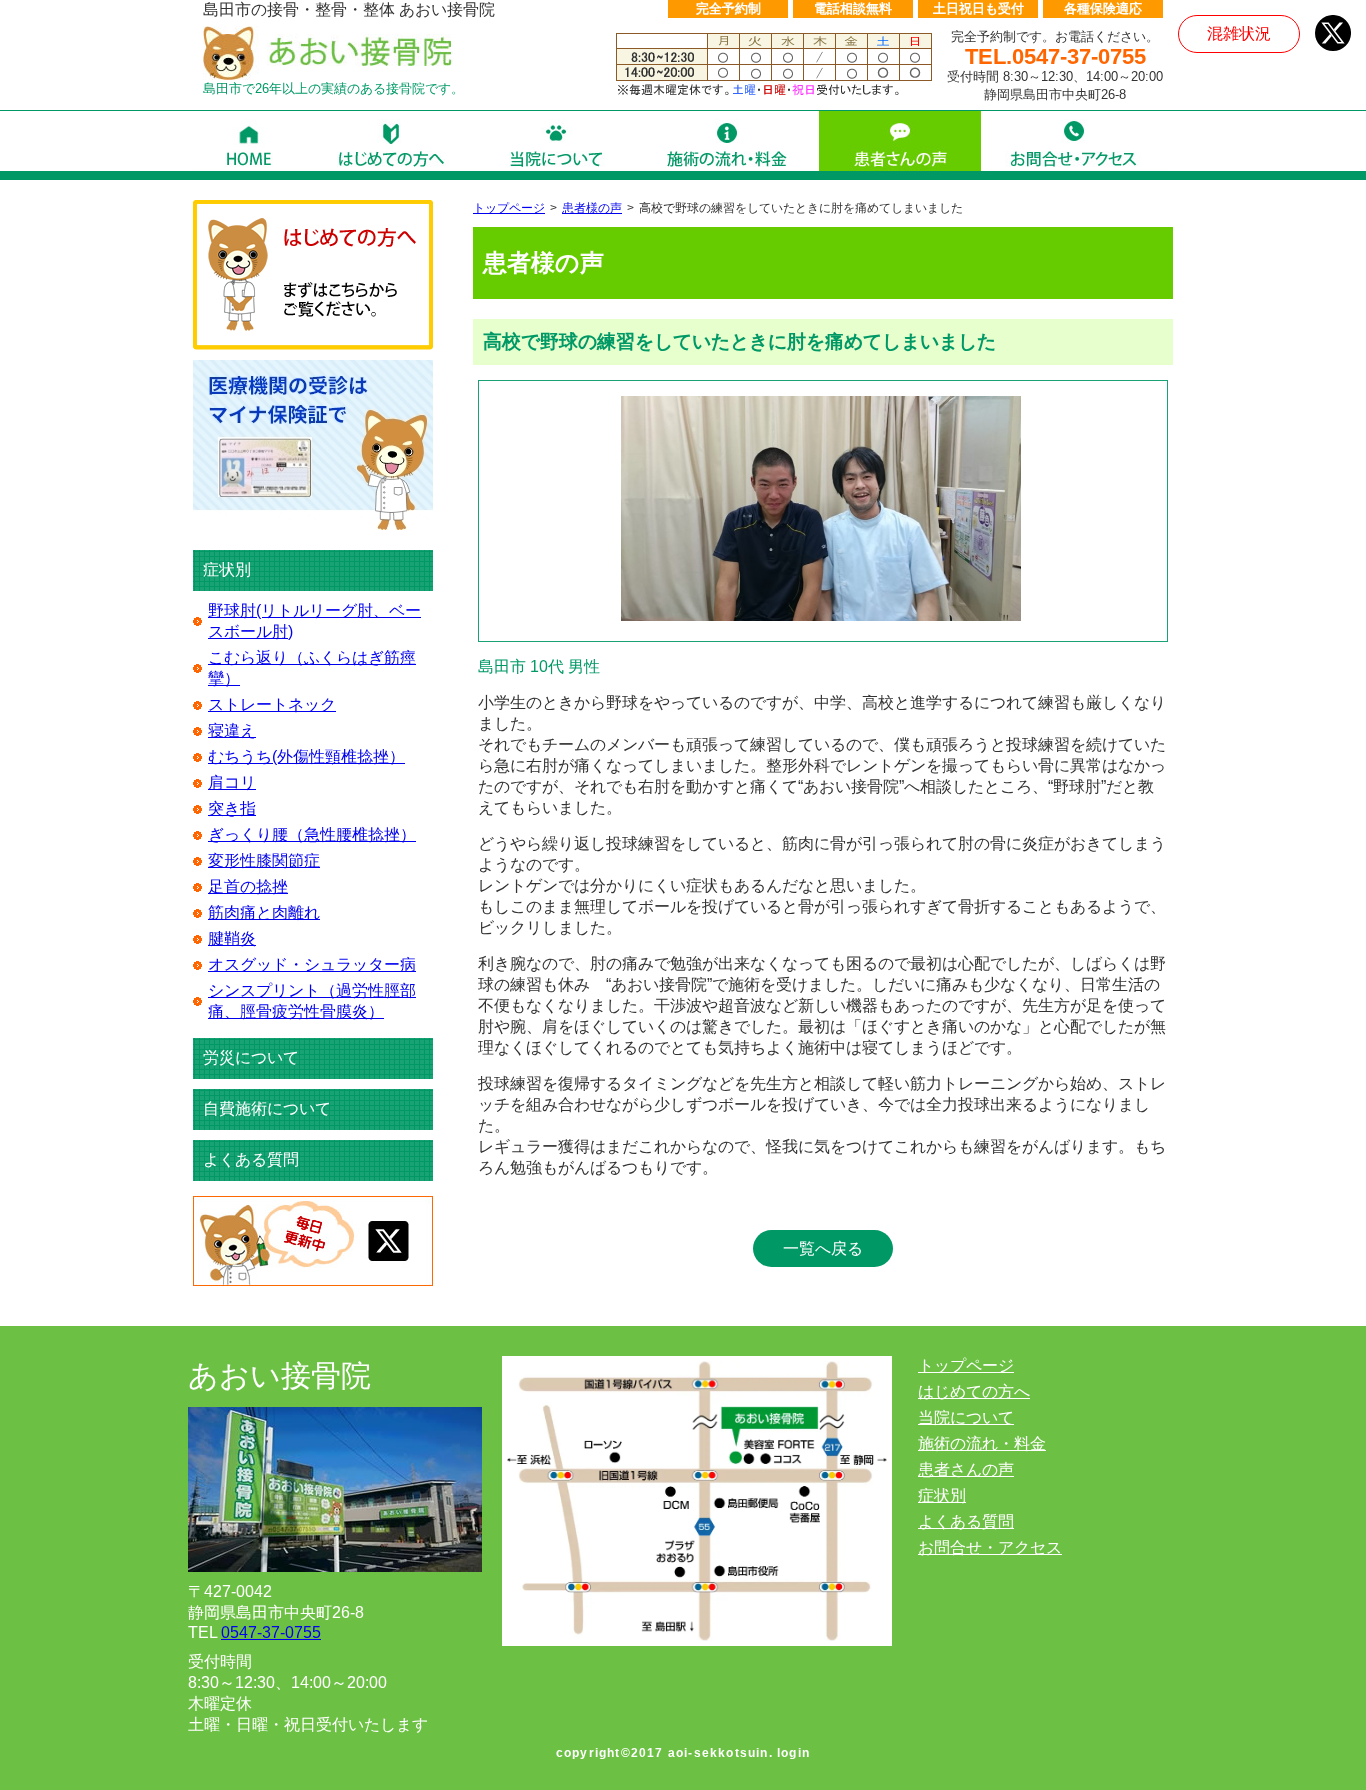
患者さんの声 (966, 1469)
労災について (251, 1057)
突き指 (232, 808)
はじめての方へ (974, 1391)
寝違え (232, 730)
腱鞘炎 (232, 938)
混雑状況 (1239, 33)
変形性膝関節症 (264, 860)
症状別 (942, 1495)
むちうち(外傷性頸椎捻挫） (306, 756)
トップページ (509, 208)
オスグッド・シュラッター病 (312, 964)
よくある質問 (251, 1159)
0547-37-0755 (271, 1632)
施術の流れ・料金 (982, 1443)
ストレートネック (272, 704)
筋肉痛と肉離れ (264, 912)
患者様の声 (592, 208)
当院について (966, 1417)
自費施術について (267, 1108)
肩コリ (232, 782)
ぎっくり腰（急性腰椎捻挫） (312, 834)
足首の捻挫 (248, 886)
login (793, 1753)
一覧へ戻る (823, 1248)
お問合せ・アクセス (990, 1547)
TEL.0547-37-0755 (1055, 56)
